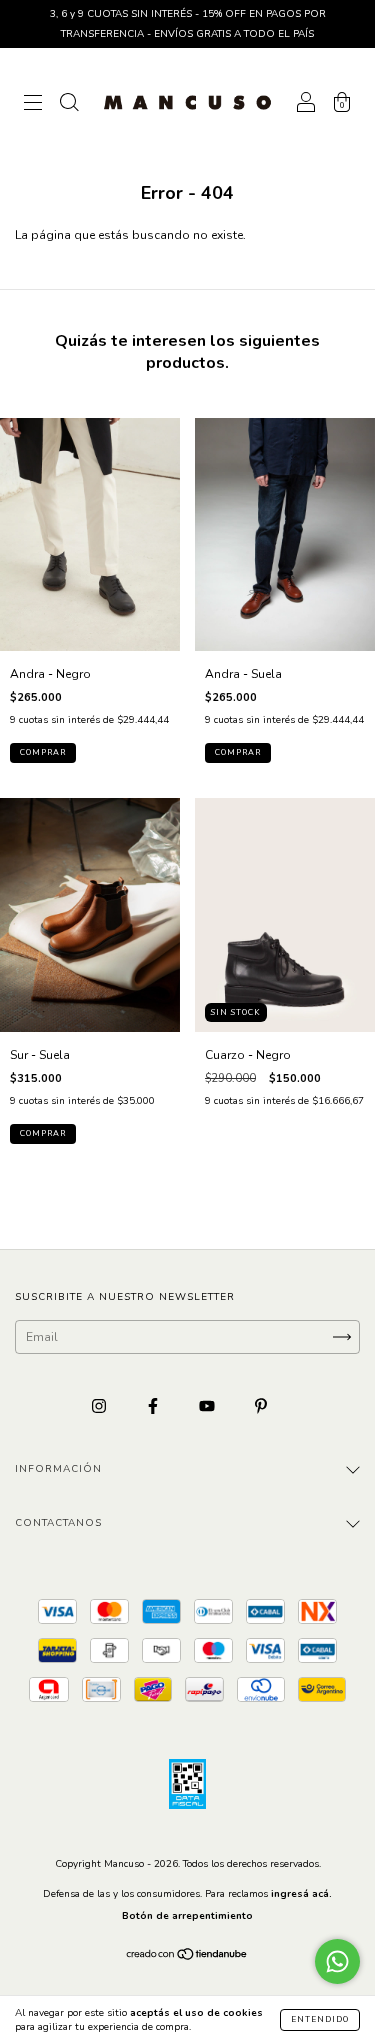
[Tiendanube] (187, 1957)
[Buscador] (69, 105)
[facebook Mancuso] (154, 1406)
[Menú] (33, 105)
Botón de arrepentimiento (187, 1916)
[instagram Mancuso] (100, 1406)
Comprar (43, 752)
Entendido (320, 2019)
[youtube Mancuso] (208, 1406)
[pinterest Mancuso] (261, 1406)
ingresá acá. (301, 1894)
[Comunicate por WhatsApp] (337, 1961)
